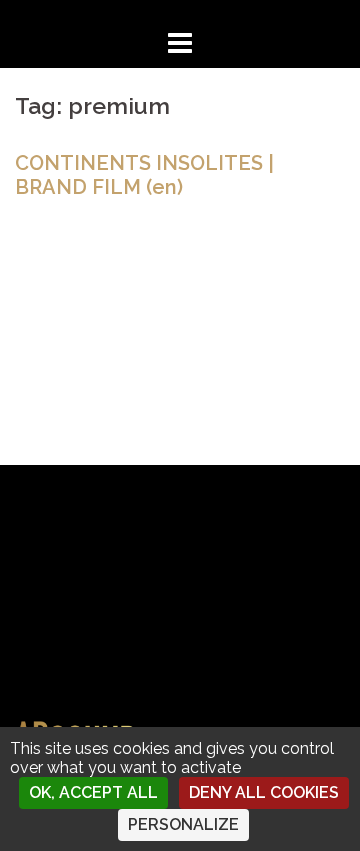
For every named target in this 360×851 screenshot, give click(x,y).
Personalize (183, 824)
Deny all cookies (264, 792)
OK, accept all (93, 792)
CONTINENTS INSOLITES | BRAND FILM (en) (144, 175)
